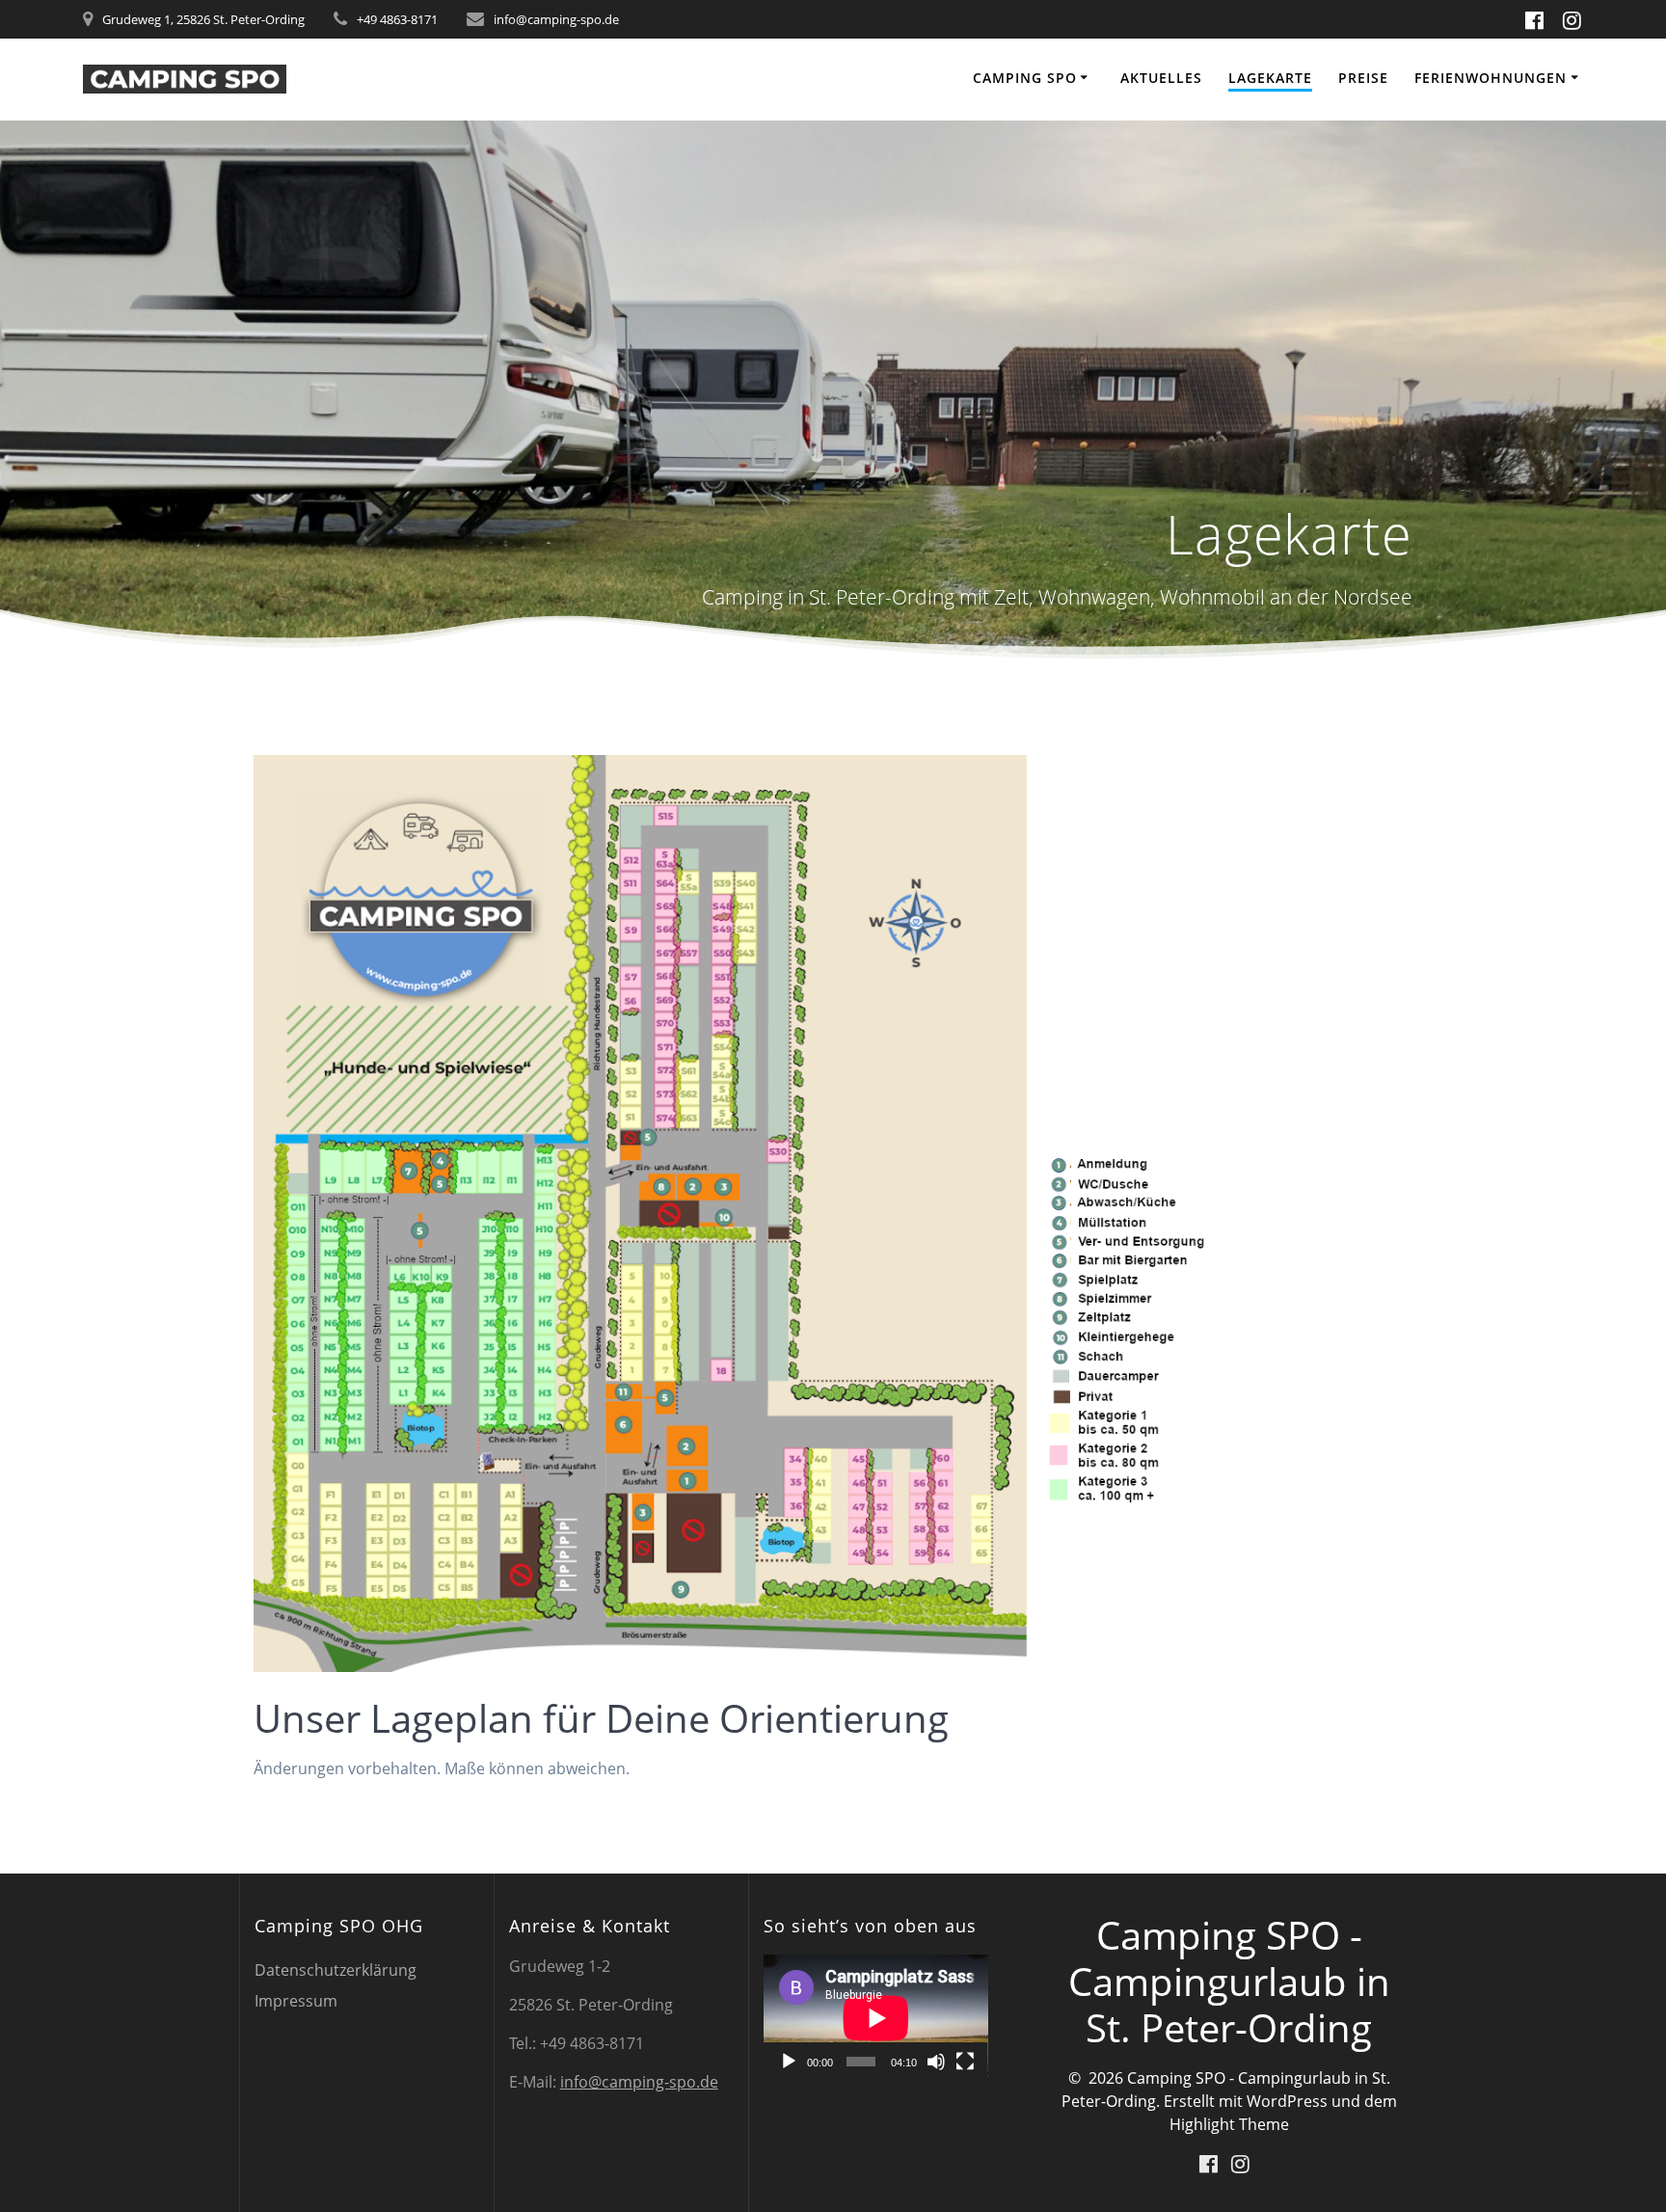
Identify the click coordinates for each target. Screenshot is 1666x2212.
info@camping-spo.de (639, 2082)
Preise (1363, 78)
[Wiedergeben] (789, 2062)
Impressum (296, 2001)
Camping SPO (1025, 78)
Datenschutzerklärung (336, 1970)
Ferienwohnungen (1491, 78)
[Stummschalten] (936, 2062)
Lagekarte (1270, 78)
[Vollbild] (965, 2062)
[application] (876, 2018)
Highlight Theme (1229, 2124)
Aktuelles (1161, 78)
